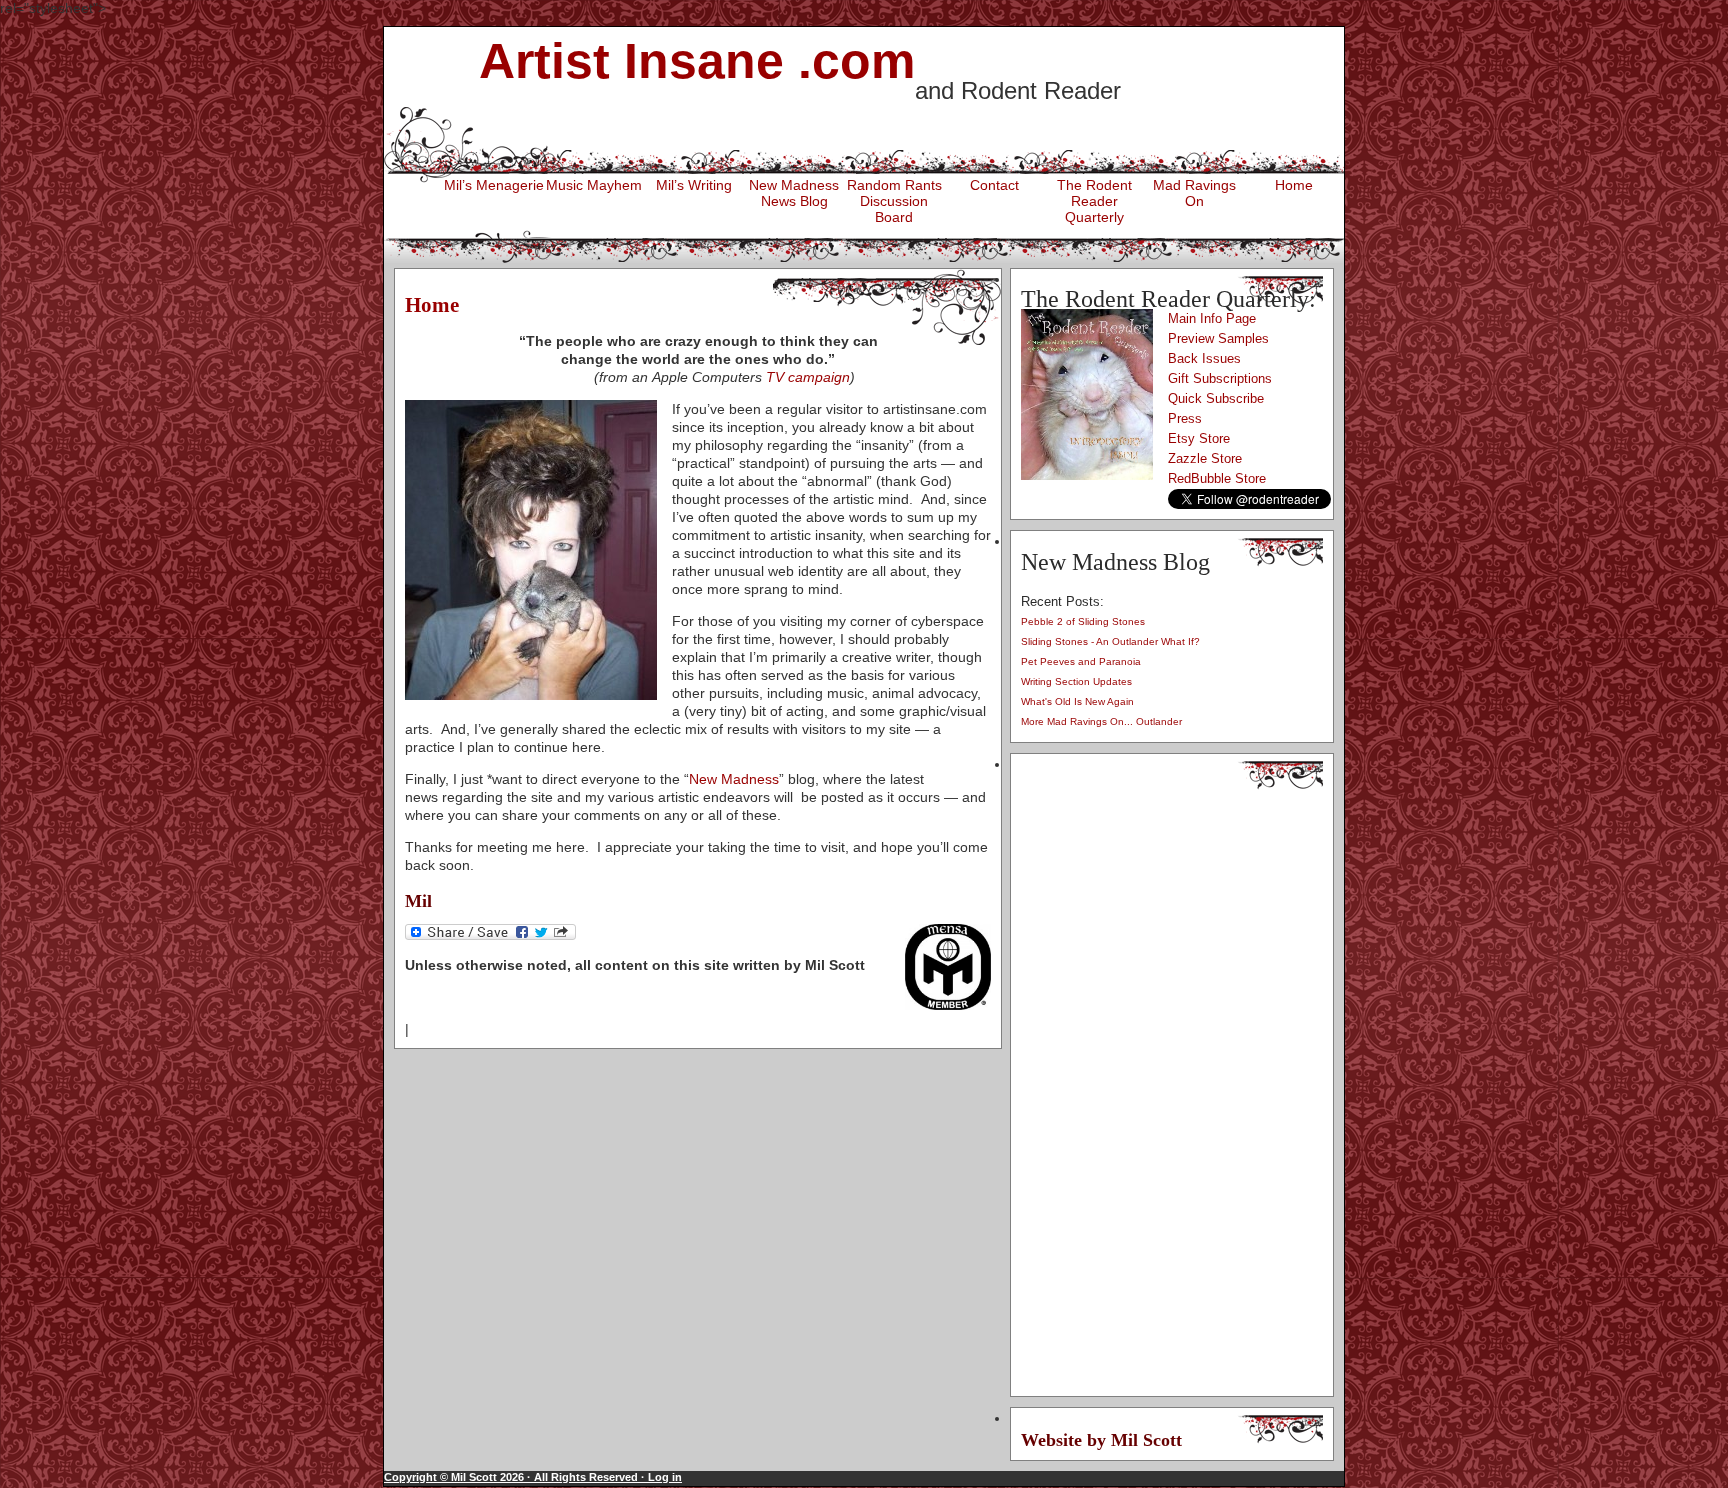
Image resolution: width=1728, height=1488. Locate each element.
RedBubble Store (1217, 478)
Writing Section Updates (1076, 681)
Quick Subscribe (1216, 398)
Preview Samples (1218, 338)
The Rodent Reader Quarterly (1094, 201)
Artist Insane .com (697, 61)
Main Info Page (1212, 318)
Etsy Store (1199, 438)
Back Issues (1204, 358)
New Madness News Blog (794, 193)
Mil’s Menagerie (494, 185)
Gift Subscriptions (1220, 378)
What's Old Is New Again (1077, 701)
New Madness (734, 779)
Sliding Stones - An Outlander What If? (1110, 641)
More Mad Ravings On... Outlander (1101, 721)
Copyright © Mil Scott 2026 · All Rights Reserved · (516, 1477)
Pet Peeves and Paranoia (1081, 661)
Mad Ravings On (1194, 193)
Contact (994, 185)
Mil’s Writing (694, 185)
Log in (665, 1477)
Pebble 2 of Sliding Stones (1083, 621)
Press (1185, 418)
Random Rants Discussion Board (894, 201)
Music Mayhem (594, 185)
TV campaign (808, 377)
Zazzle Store (1205, 458)
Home (1294, 185)
